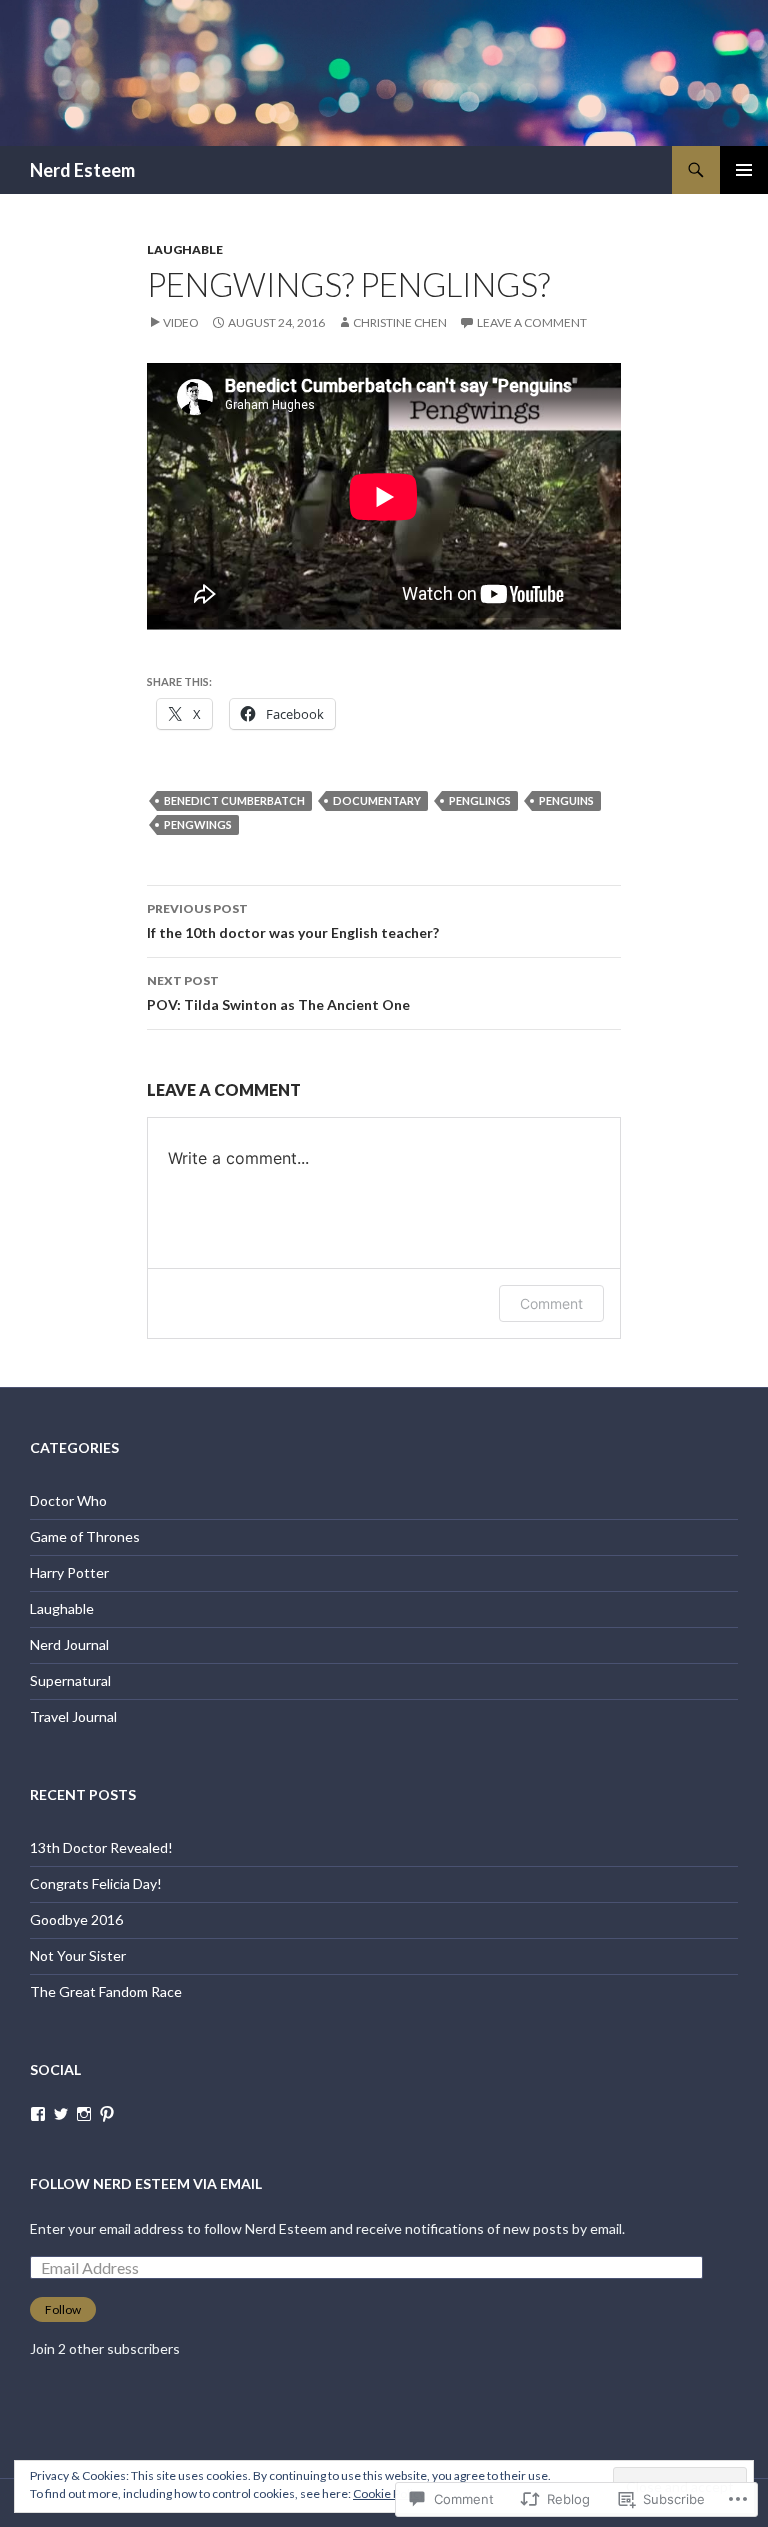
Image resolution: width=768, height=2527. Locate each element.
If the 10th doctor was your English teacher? (293, 921)
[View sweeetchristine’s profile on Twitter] (61, 2114)
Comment (551, 1303)
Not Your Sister (78, 1955)
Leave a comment (532, 322)
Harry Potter (69, 1572)
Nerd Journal (69, 1644)
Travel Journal (73, 1716)
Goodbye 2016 (76, 1919)
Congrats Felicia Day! (96, 1883)
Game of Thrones (85, 1536)
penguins (566, 800)
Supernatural (70, 1680)
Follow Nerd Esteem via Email (146, 2183)
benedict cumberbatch (234, 800)
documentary (377, 800)
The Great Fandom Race (106, 1991)
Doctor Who (68, 1500)
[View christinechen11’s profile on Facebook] (38, 2114)
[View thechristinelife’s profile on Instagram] (84, 2114)
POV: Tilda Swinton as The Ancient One (278, 993)
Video (181, 322)
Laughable (185, 249)
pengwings (198, 824)
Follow (63, 2309)
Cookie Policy (389, 2493)
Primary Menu (744, 170)
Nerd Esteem (82, 170)
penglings (480, 800)
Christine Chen (400, 322)
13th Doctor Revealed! (101, 1847)
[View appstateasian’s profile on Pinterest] (107, 2114)
